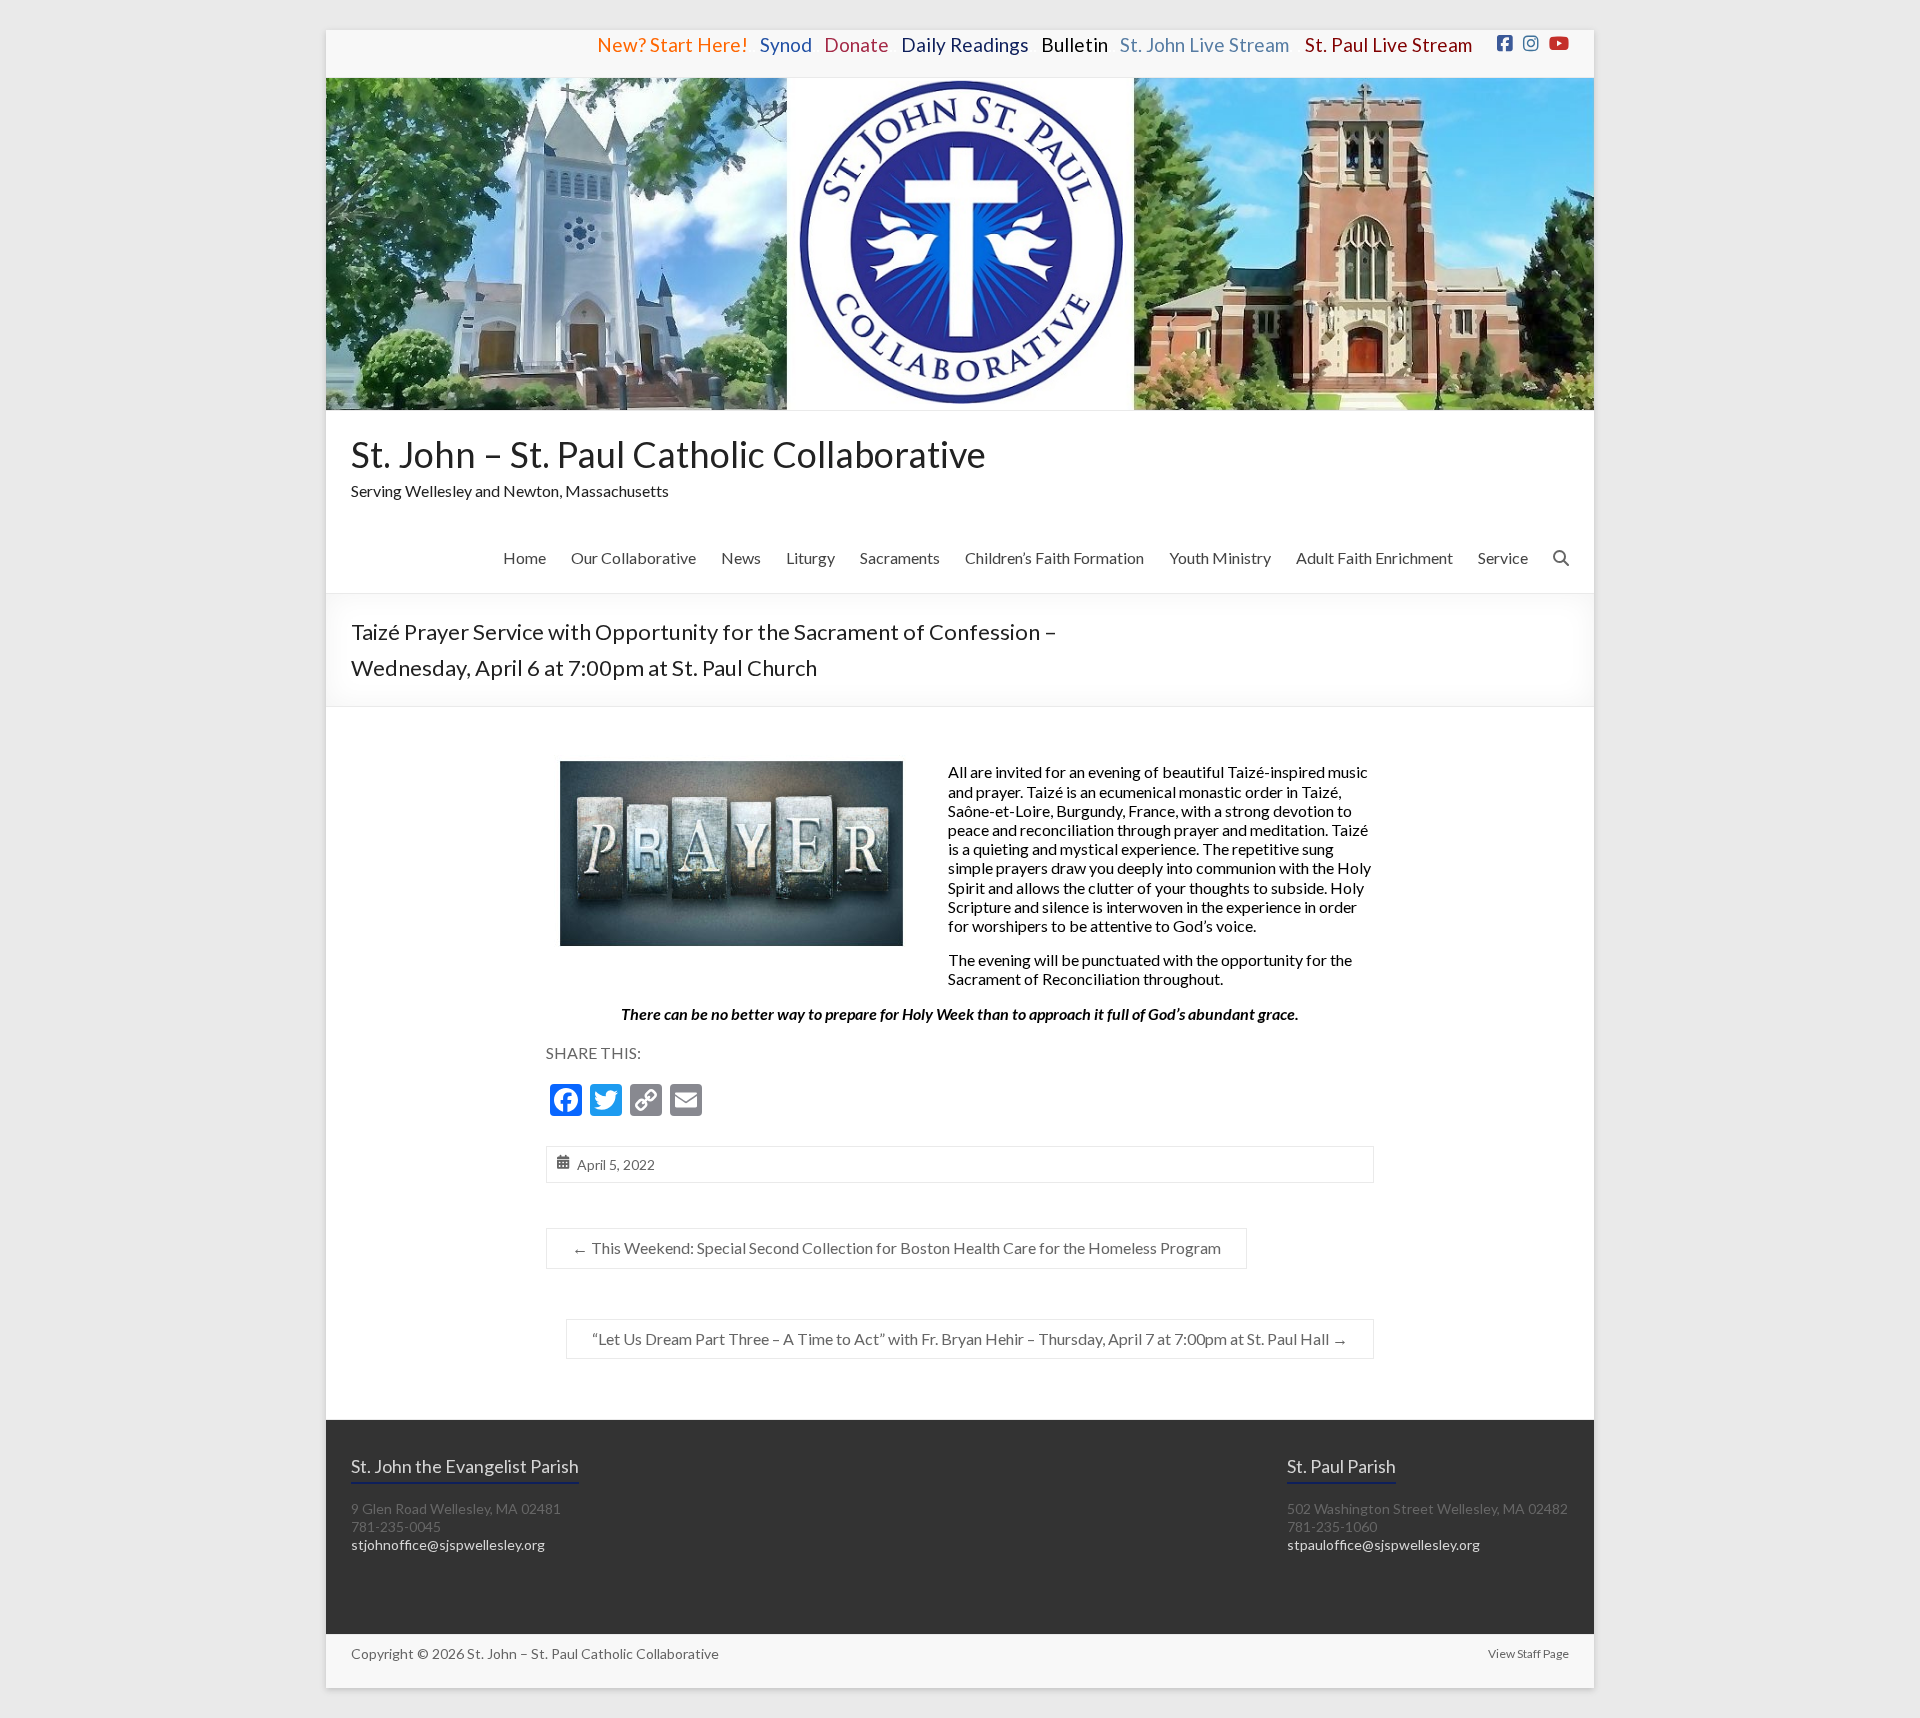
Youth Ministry (1220, 557)
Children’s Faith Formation (1054, 557)
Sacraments (900, 557)
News (741, 557)
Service (1503, 557)
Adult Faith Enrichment (1374, 557)
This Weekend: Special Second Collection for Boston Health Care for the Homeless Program (896, 1247)
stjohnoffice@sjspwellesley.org (448, 1544)
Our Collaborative (633, 557)
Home (524, 557)
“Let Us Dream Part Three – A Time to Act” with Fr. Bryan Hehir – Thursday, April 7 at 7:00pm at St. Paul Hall (970, 1338)
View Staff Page (1528, 1653)
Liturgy (810, 557)
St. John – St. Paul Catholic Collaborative (668, 454)
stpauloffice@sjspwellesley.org (1383, 1544)
